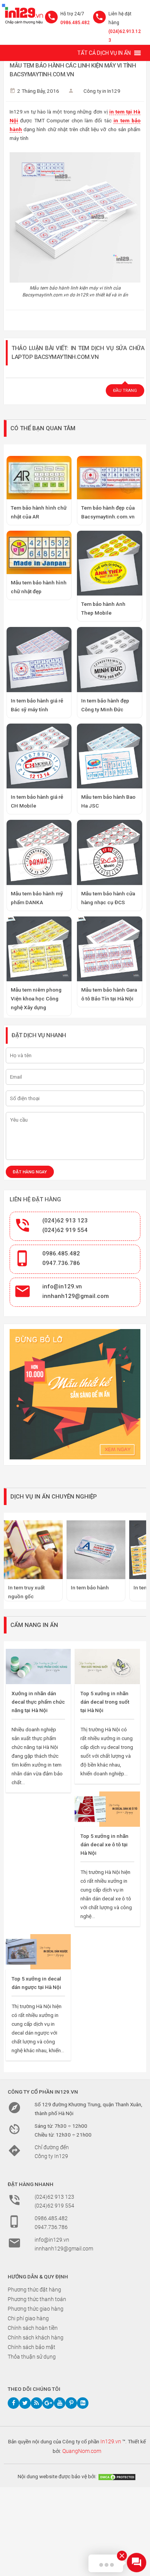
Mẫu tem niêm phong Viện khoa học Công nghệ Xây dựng (36, 998)
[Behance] (83, 2403)
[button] (104, 53)
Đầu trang (125, 391)
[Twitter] (25, 2403)
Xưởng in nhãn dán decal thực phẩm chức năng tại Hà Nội (38, 1702)
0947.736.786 (61, 1263)
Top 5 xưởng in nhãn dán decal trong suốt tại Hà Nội (105, 1702)
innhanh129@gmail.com (76, 1296)
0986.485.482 (75, 23)
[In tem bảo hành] (96, 1550)
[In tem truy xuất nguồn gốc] (33, 1550)
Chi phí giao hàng (28, 2318)
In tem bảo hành (90, 1587)
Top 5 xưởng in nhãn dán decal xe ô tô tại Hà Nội (104, 1844)
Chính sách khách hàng (36, 2337)
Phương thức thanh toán (37, 2299)
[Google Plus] (48, 2403)
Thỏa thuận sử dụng (32, 2357)
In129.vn (111, 2441)
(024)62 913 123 (65, 1221)
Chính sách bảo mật (32, 2347)
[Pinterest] (71, 2403)
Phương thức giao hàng (36, 2309)
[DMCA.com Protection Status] (117, 2476)
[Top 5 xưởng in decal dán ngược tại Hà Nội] (38, 1952)
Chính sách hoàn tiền (33, 2328)
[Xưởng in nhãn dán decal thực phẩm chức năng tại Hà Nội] (38, 1666)
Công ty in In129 (102, 91)
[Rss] (37, 2403)
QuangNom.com (82, 2451)
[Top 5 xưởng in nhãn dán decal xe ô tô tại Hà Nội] (107, 1809)
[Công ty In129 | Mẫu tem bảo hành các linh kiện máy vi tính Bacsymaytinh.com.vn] (22, 14)
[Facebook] (13, 2403)
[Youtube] (60, 2403)
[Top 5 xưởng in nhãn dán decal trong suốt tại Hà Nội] (107, 1666)
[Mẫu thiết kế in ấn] (75, 1394)
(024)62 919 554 (65, 1230)
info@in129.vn (62, 1286)
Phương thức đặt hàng (34, 2290)
